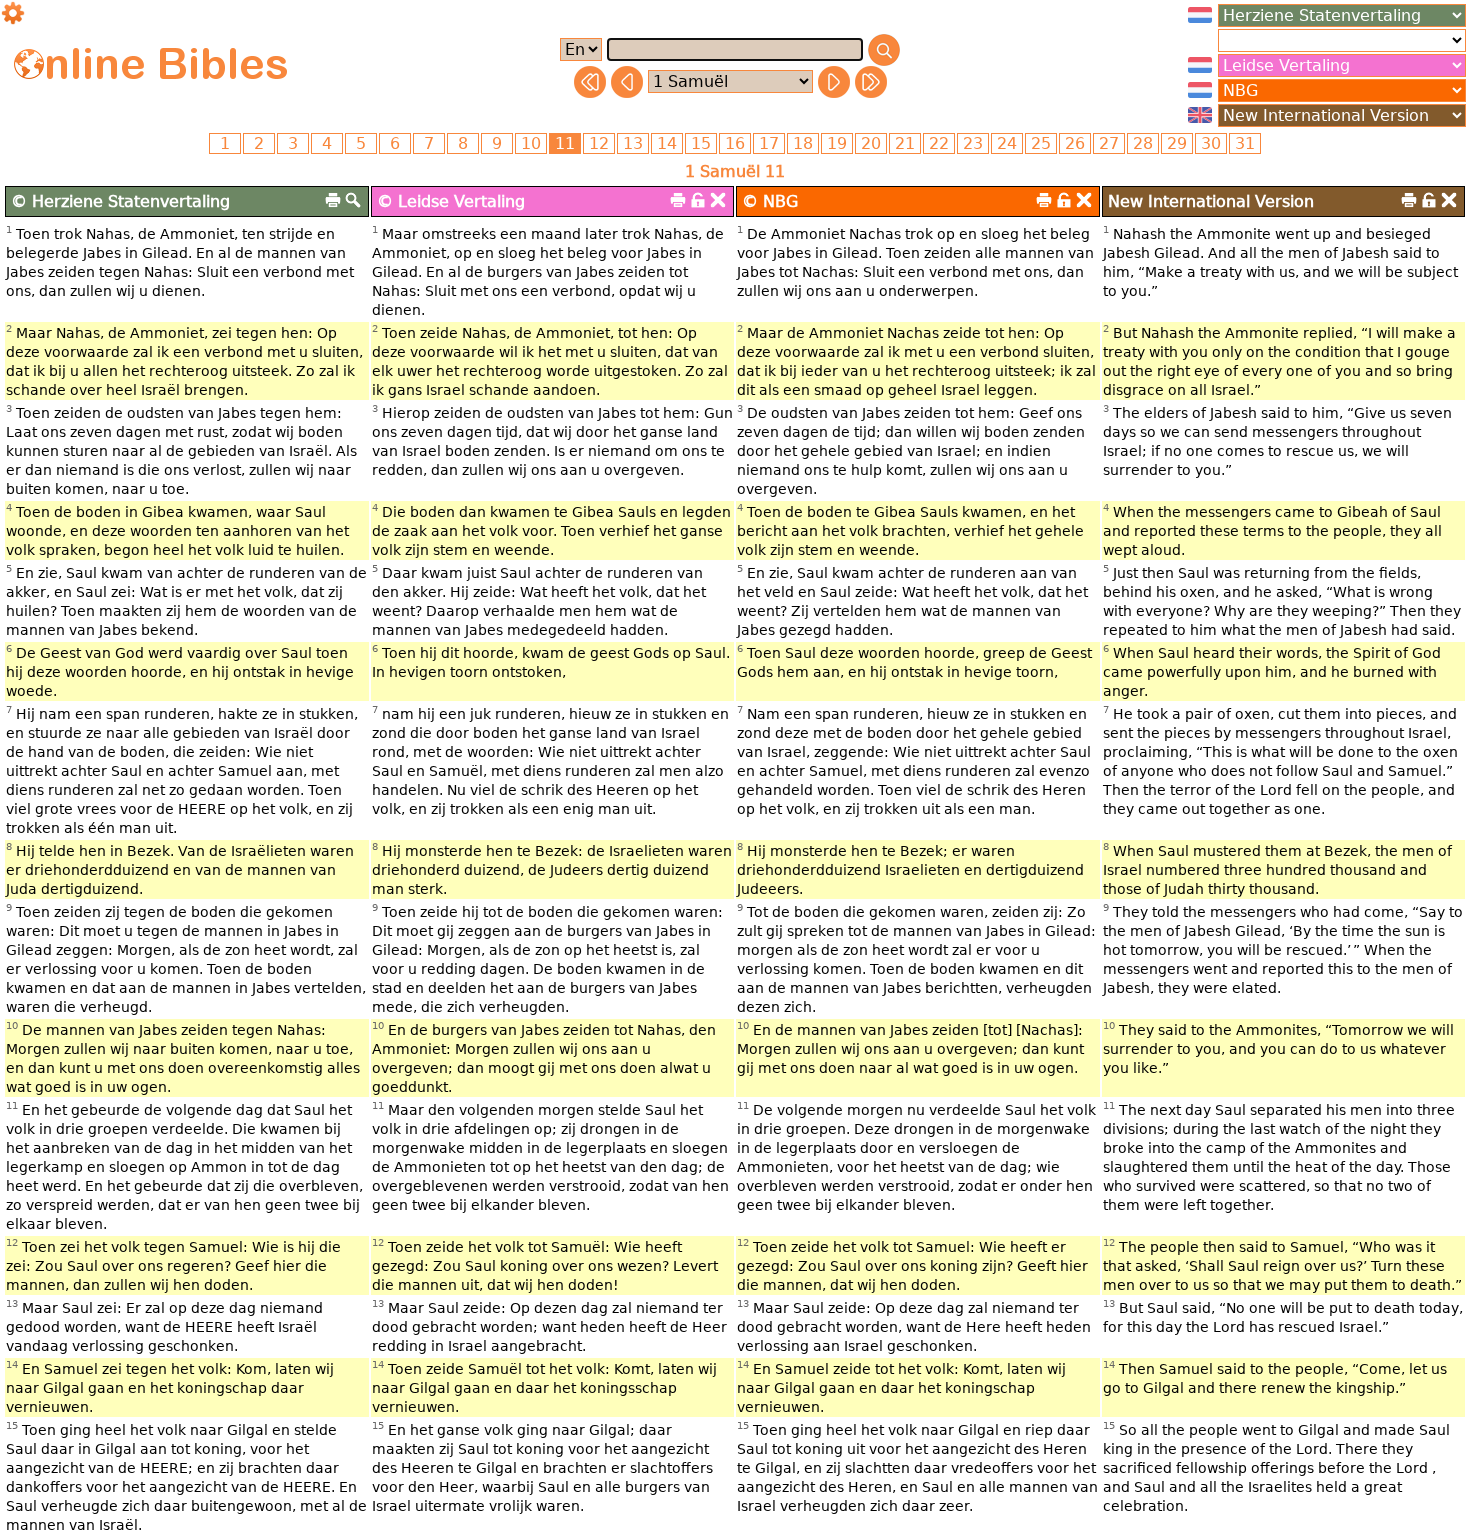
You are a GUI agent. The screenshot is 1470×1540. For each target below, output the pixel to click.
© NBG (770, 201)
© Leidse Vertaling (451, 201)
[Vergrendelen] (698, 200)
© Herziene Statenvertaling (120, 201)
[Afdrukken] (333, 200)
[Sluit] (718, 200)
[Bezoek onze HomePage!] (29, 64)
